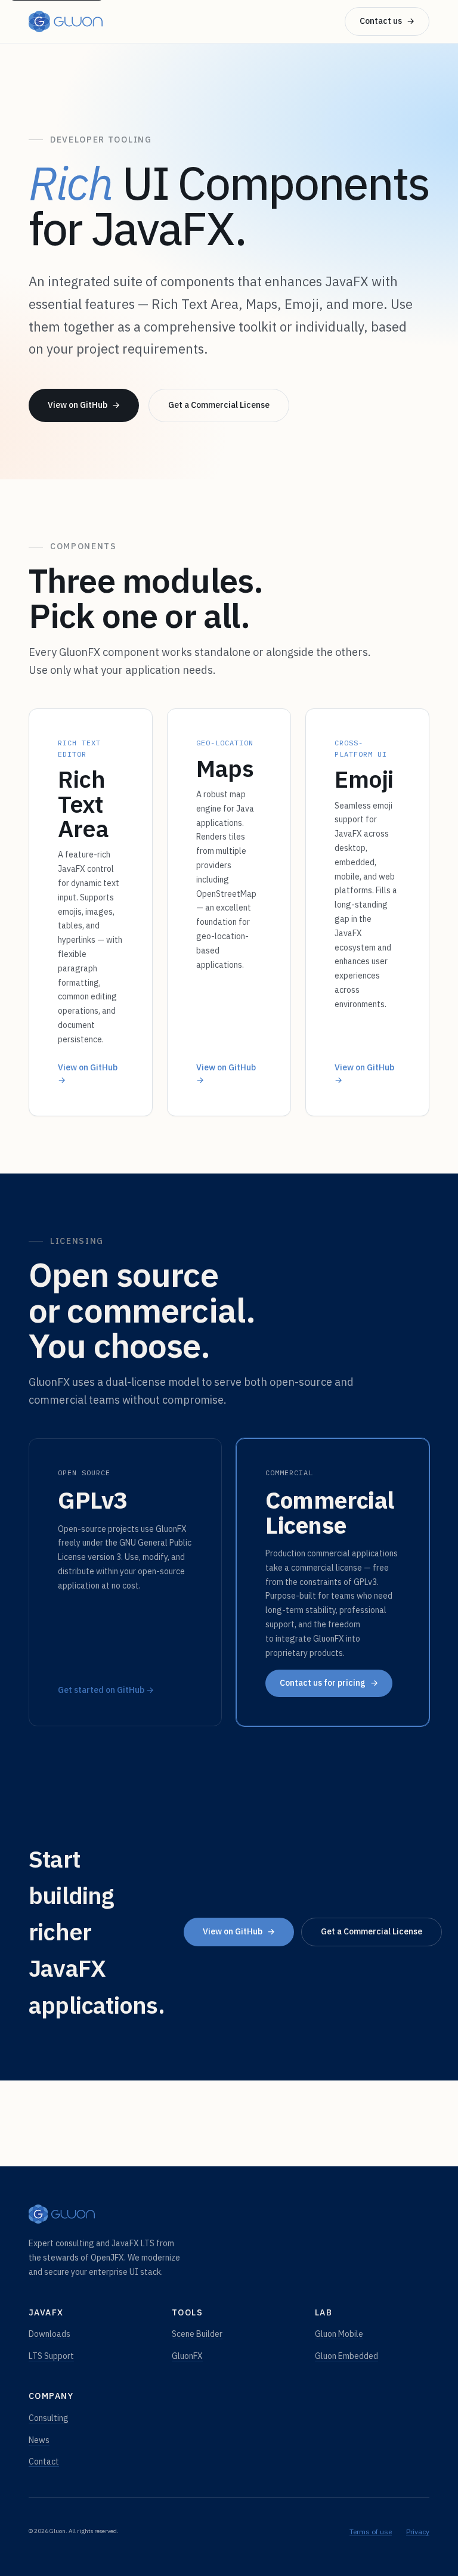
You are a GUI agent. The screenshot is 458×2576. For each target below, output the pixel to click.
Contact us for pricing (329, 1683)
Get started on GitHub (106, 1690)
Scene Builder (197, 2334)
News (39, 2440)
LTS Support (51, 2356)
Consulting (49, 2418)
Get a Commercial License (219, 405)
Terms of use (371, 2532)
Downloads (49, 2334)
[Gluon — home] (66, 21)
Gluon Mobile (339, 2334)
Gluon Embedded (346, 2356)
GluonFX (187, 2356)
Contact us (387, 21)
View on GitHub (84, 405)
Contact (44, 2462)
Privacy (418, 2532)
